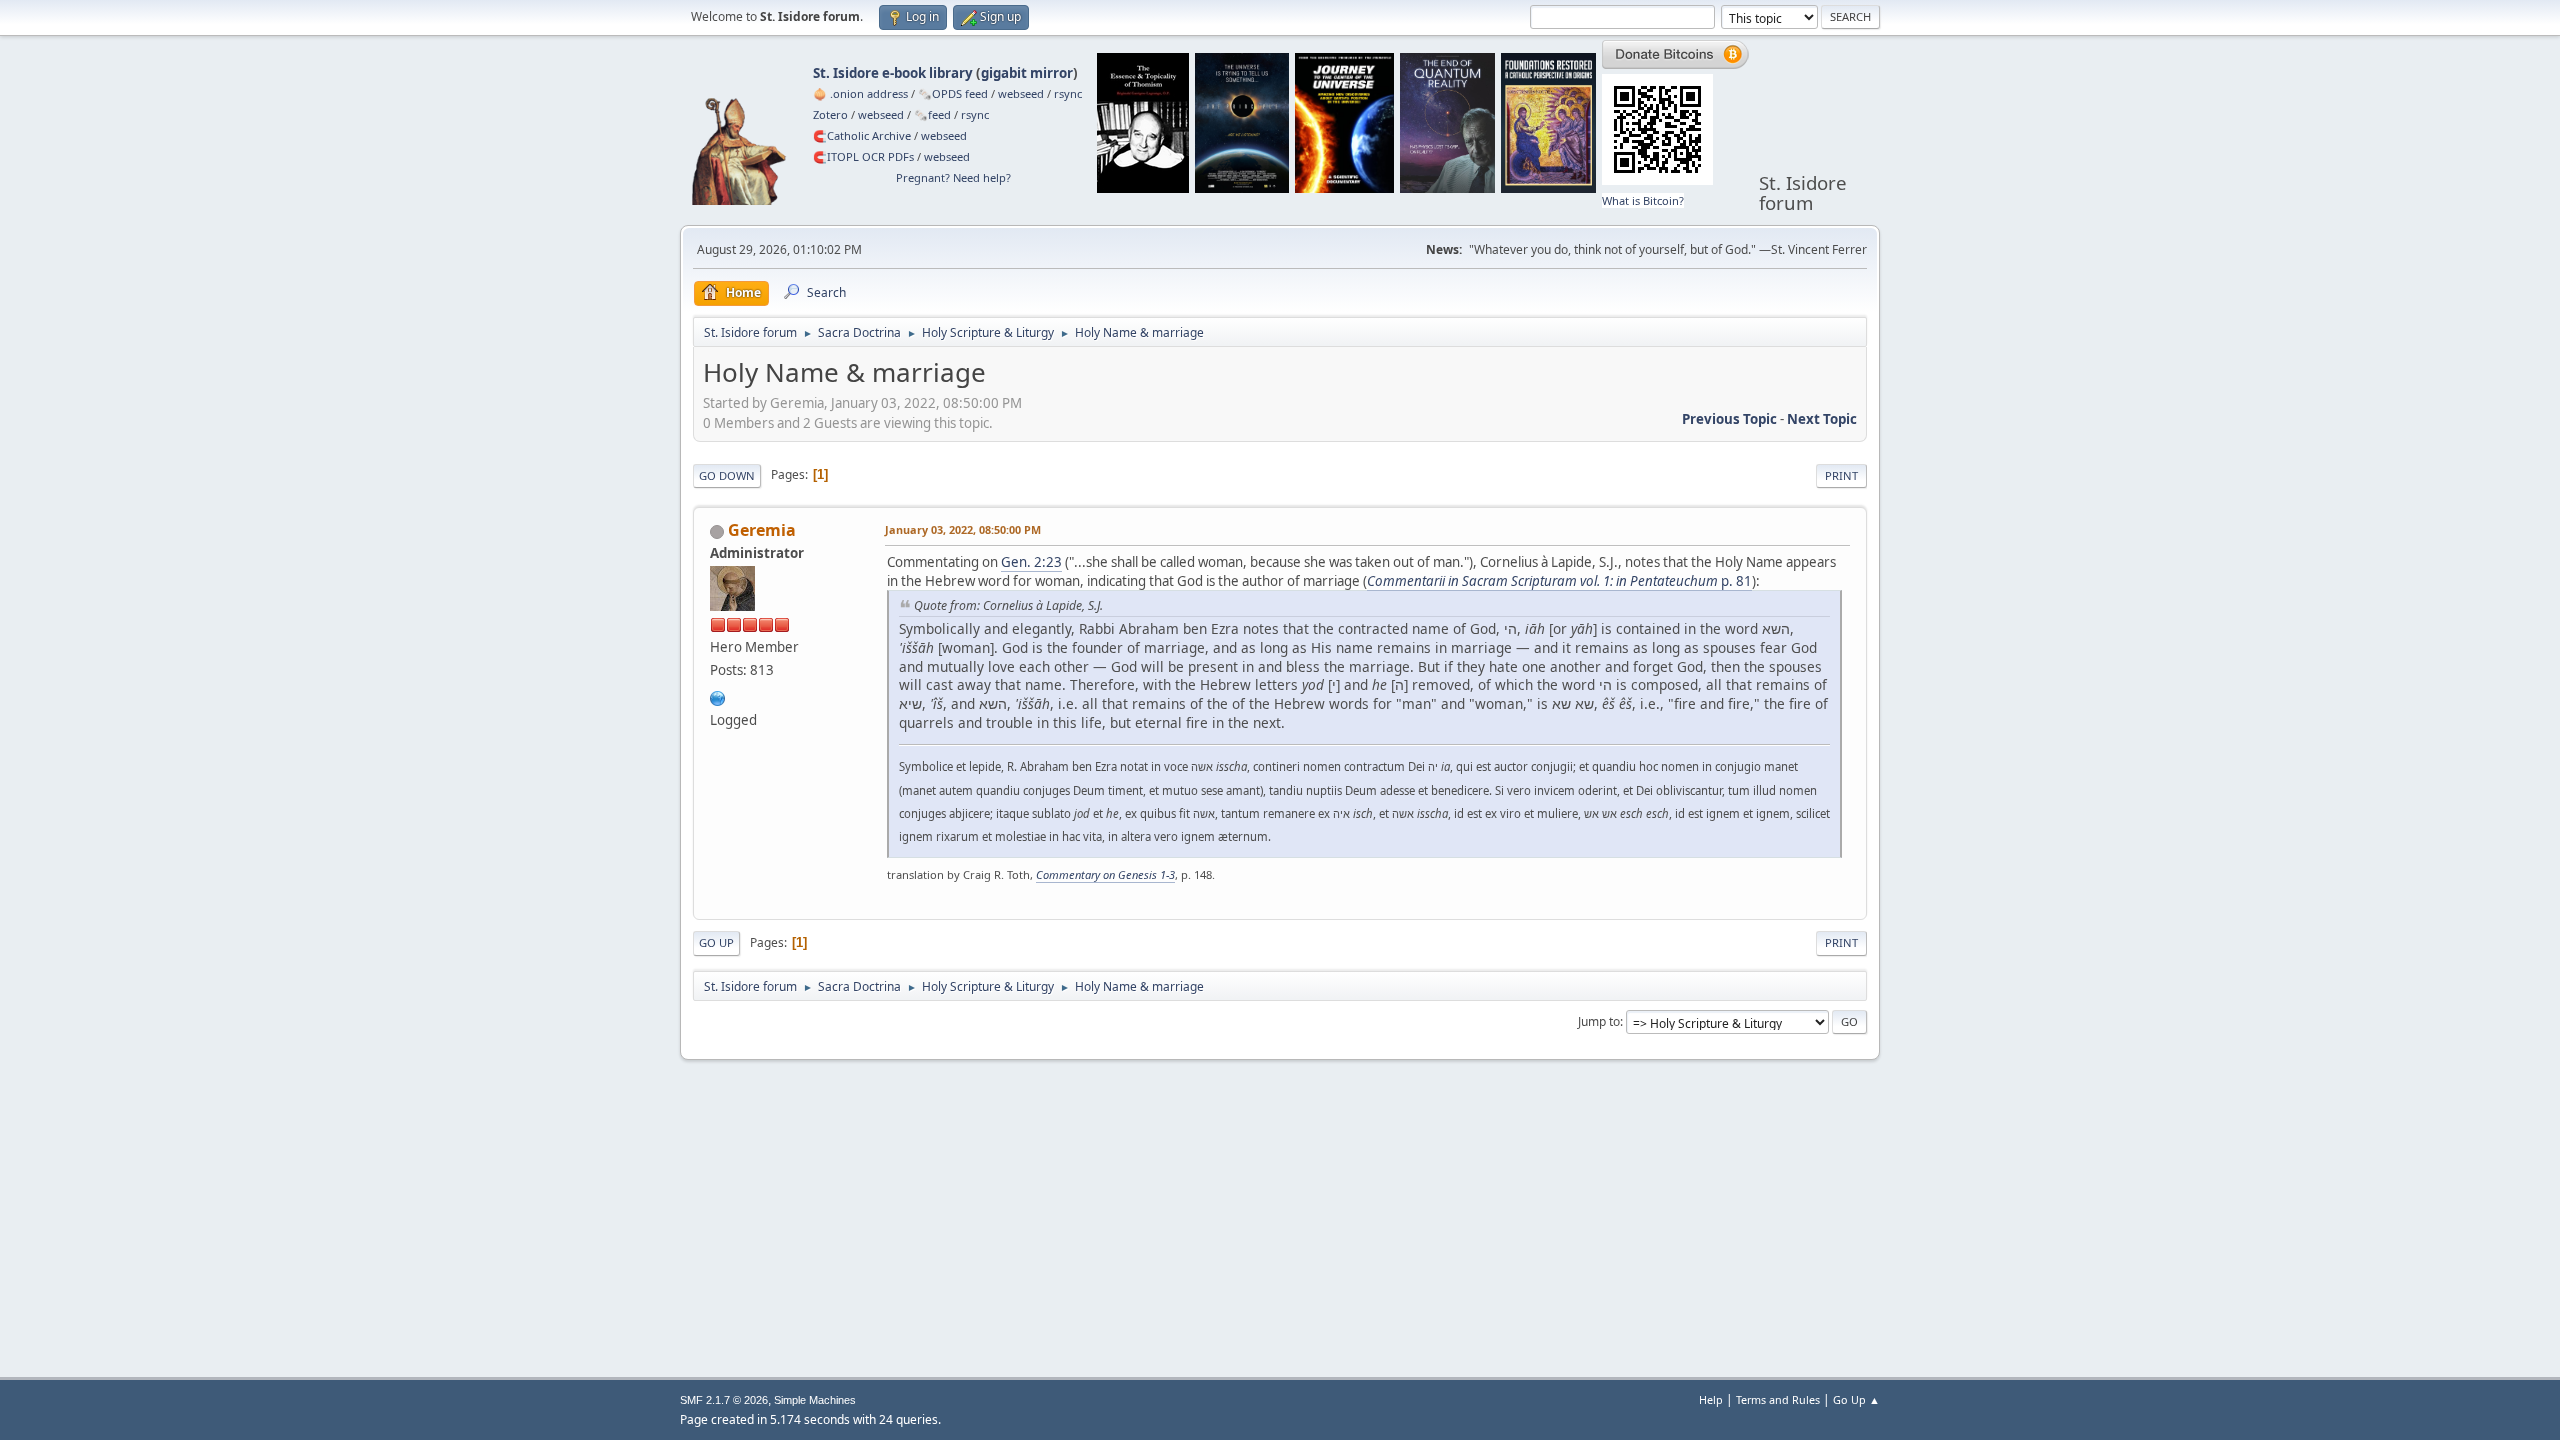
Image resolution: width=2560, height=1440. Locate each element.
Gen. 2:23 (1031, 562)
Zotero (830, 114)
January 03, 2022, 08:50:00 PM (963, 529)
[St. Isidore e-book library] (718, 696)
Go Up (716, 942)
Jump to (1599, 1021)
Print (1841, 475)
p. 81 (1559, 581)
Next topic (1822, 419)
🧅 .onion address (860, 93)
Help (1711, 1399)
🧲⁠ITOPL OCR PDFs (863, 156)
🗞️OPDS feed (953, 93)
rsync (1068, 93)
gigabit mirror (1027, 73)
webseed (1021, 93)
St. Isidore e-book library (893, 73)
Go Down (727, 475)
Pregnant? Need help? (953, 177)
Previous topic (1729, 419)
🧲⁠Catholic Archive (862, 135)
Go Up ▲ (1856, 1399)
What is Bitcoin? (1643, 200)
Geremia (762, 530)
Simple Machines (815, 1400)
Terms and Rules (1778, 1399)
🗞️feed (932, 114)
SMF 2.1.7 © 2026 (724, 1400)
